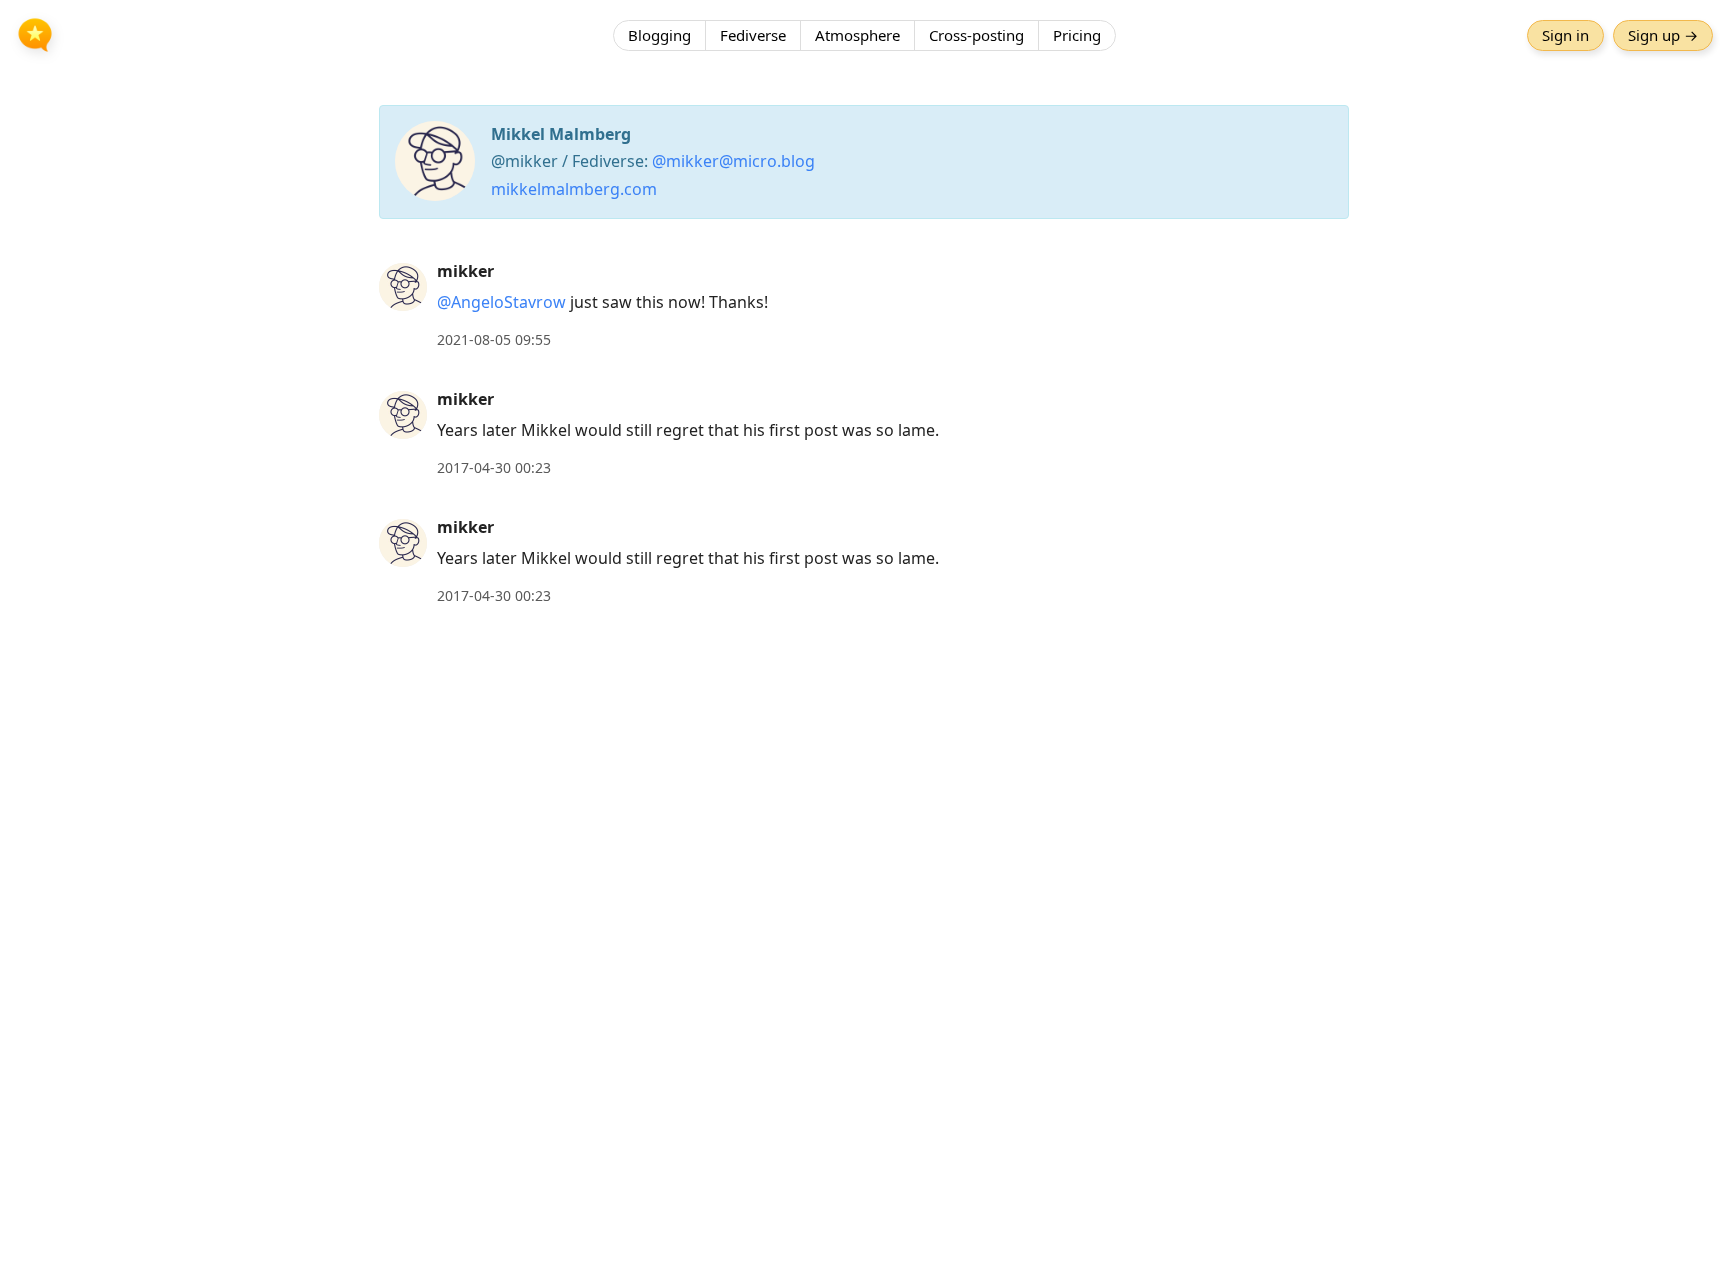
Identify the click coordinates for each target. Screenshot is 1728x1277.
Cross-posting (976, 35)
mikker (465, 271)
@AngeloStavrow (501, 302)
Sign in (1565, 35)
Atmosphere (857, 35)
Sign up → (1663, 35)
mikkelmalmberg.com (574, 189)
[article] (864, 305)
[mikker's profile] (403, 286)
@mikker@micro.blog (733, 161)
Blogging (659, 35)
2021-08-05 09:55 (494, 339)
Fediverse (753, 35)
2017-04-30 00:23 (494, 467)
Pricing (1077, 35)
